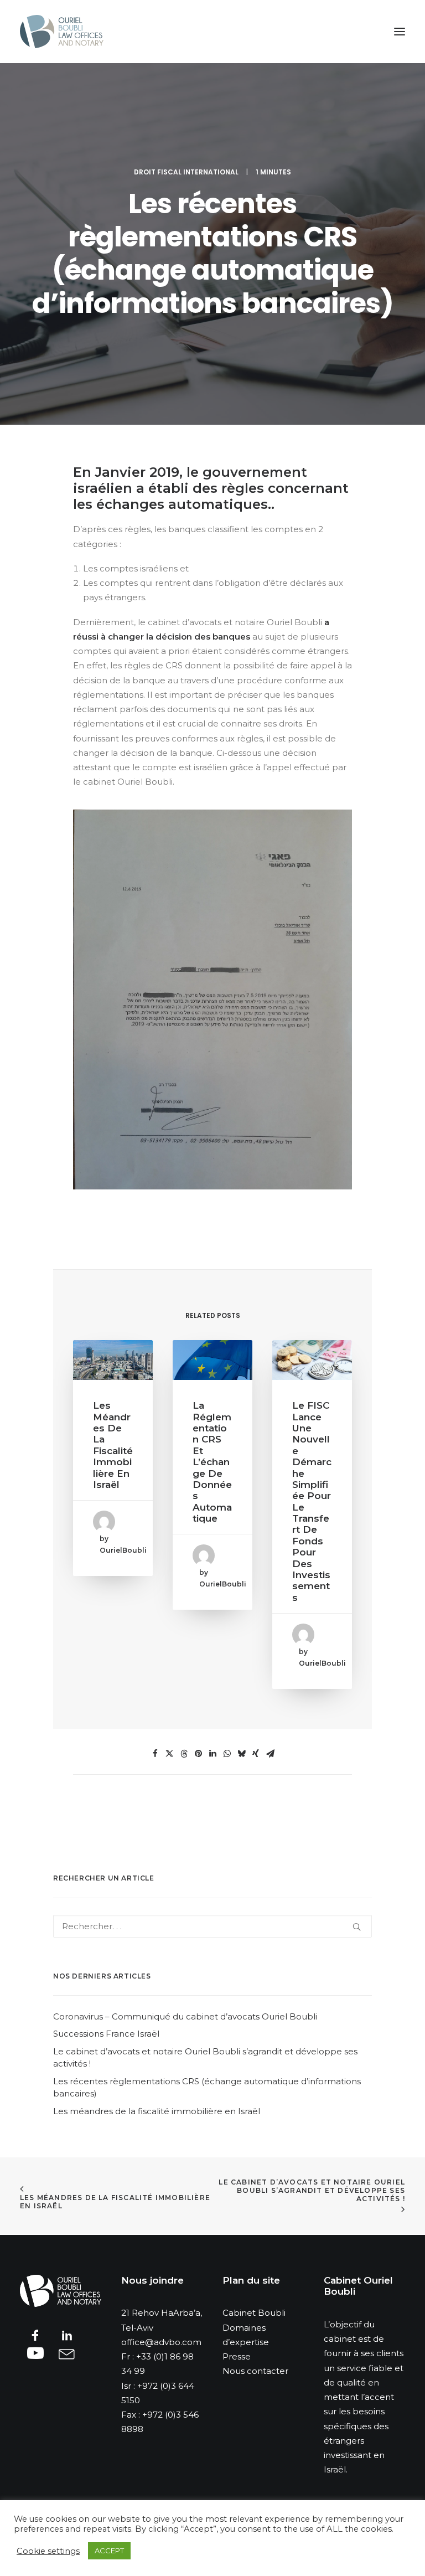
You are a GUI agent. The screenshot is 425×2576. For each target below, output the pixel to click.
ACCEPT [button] (109, 2551)
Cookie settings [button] (48, 2551)
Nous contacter (255, 2371)
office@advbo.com (161, 2342)
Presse (237, 2356)
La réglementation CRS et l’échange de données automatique (212, 1462)
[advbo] (62, 32)
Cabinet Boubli (254, 2313)
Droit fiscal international (186, 172)
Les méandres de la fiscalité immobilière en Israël (113, 1445)
